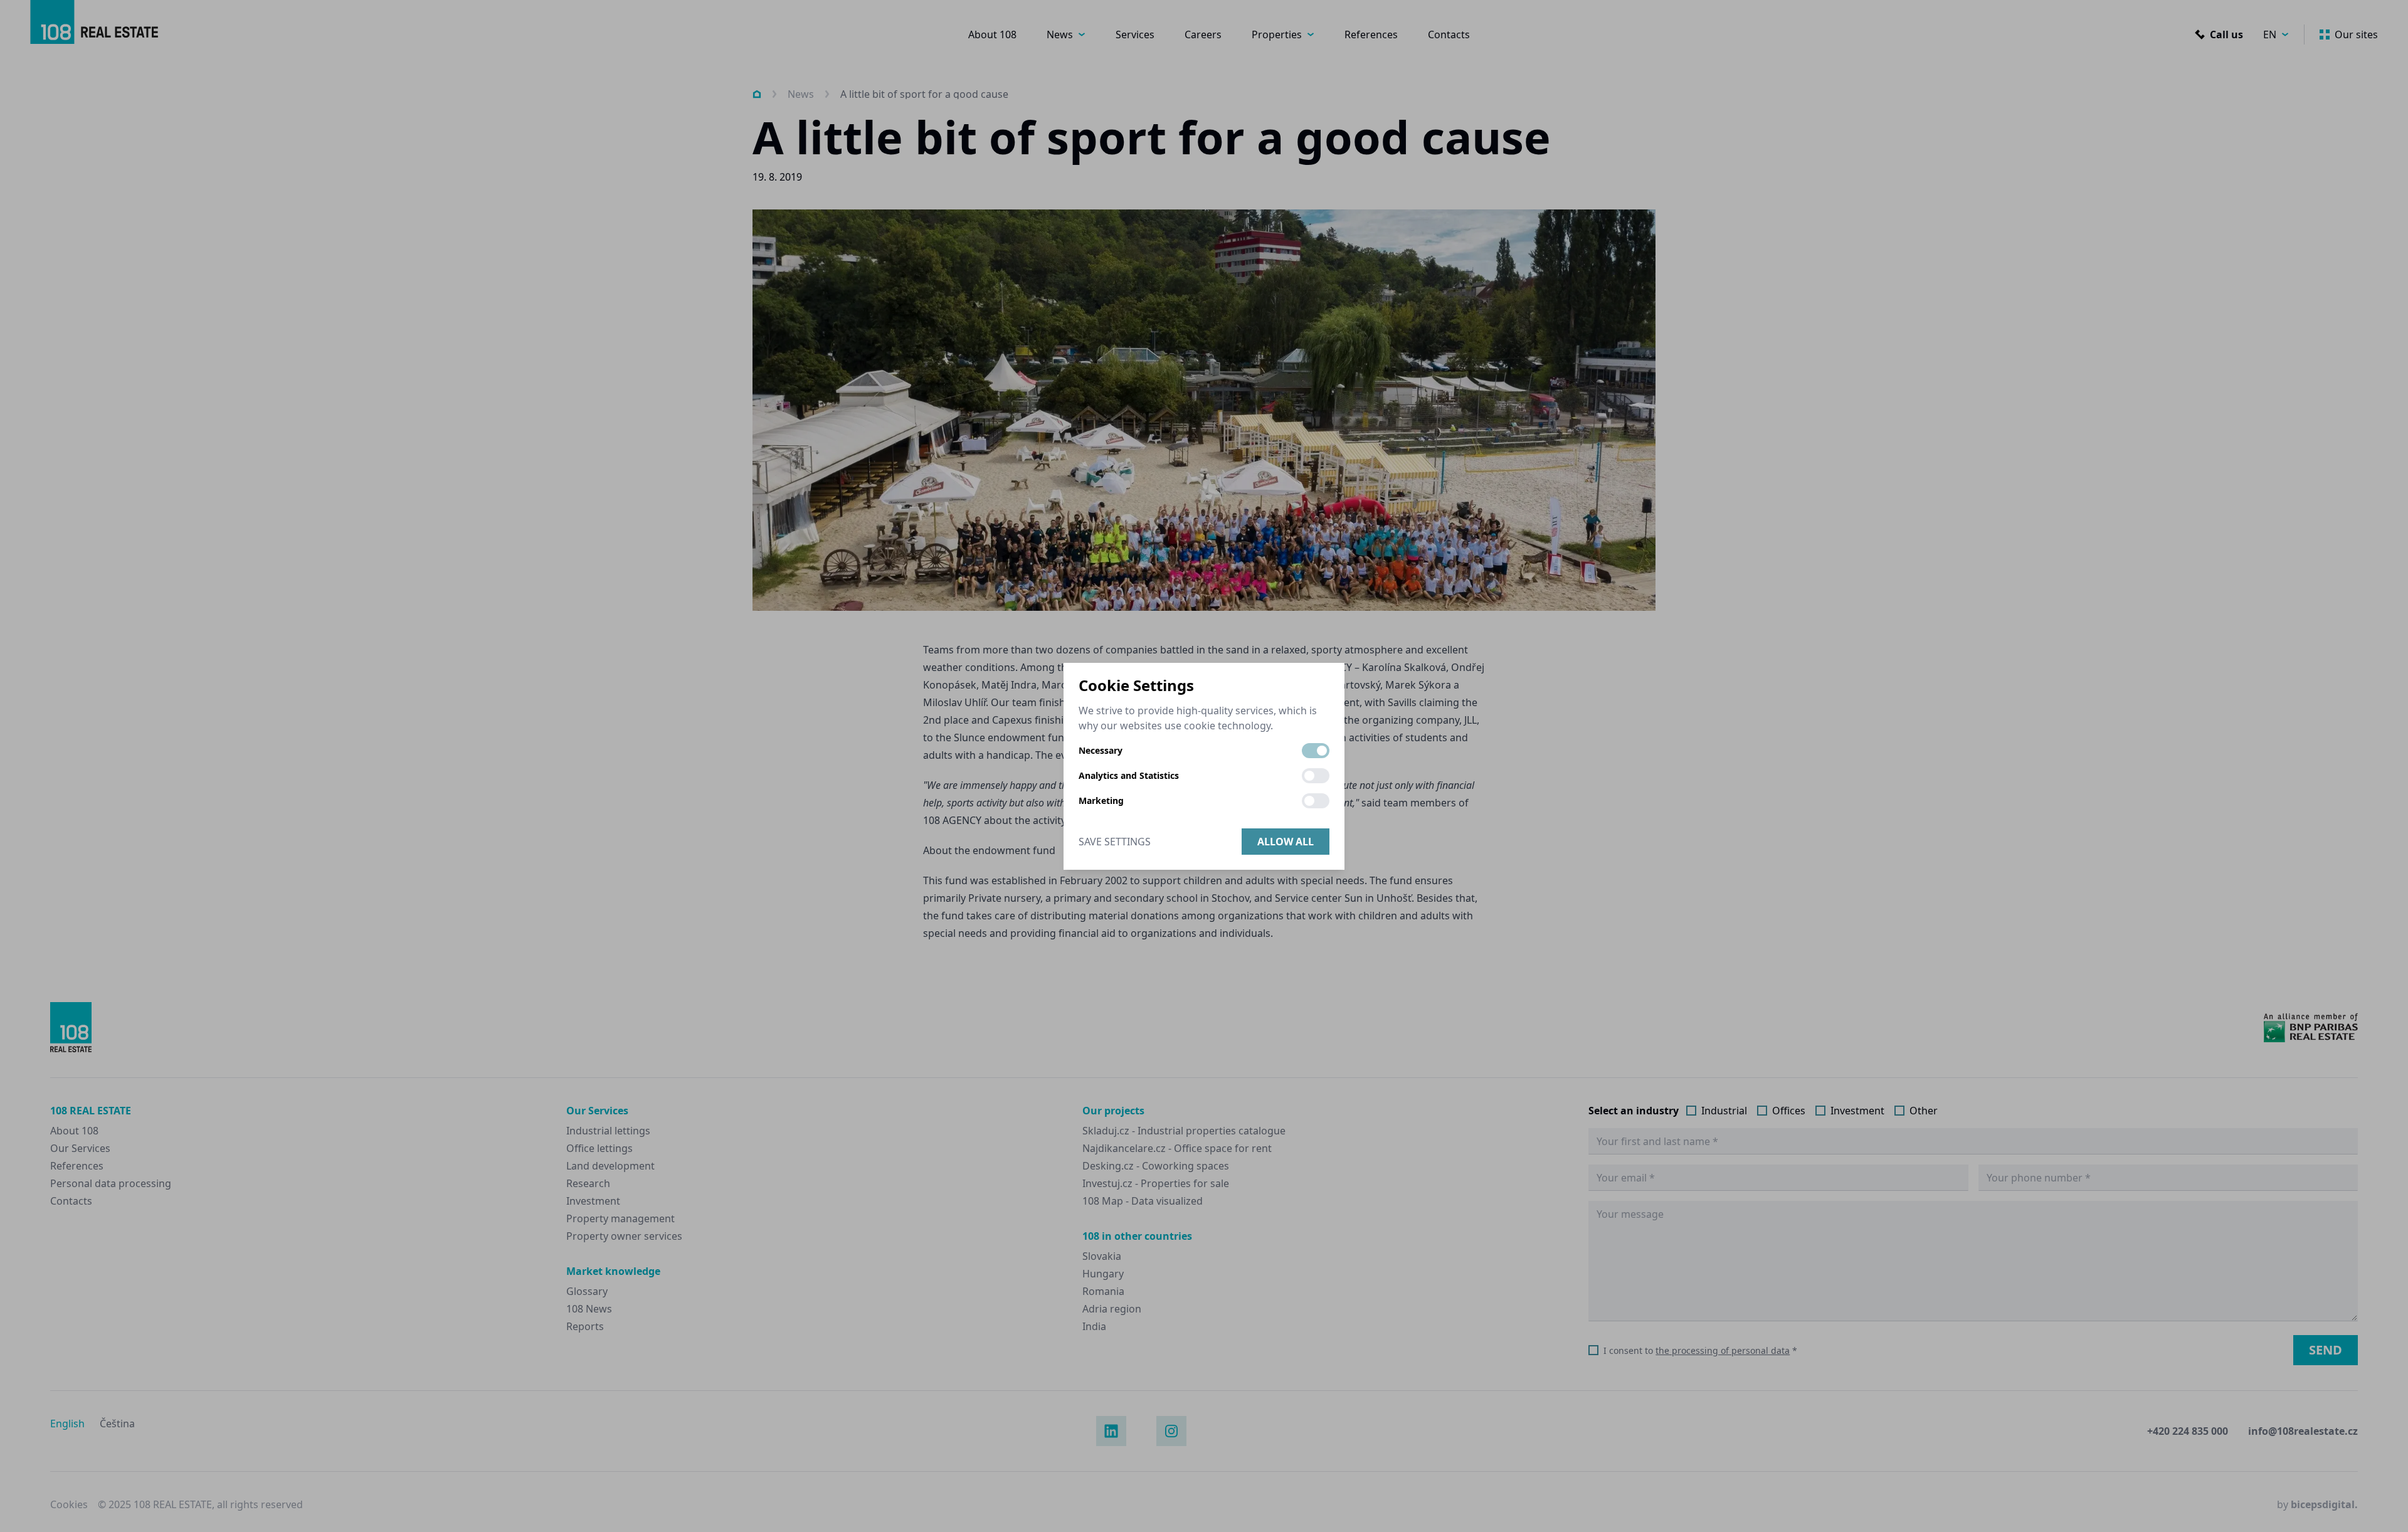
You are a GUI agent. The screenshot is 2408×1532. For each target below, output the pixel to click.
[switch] (1316, 751)
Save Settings (1115, 842)
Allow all (1286, 842)
